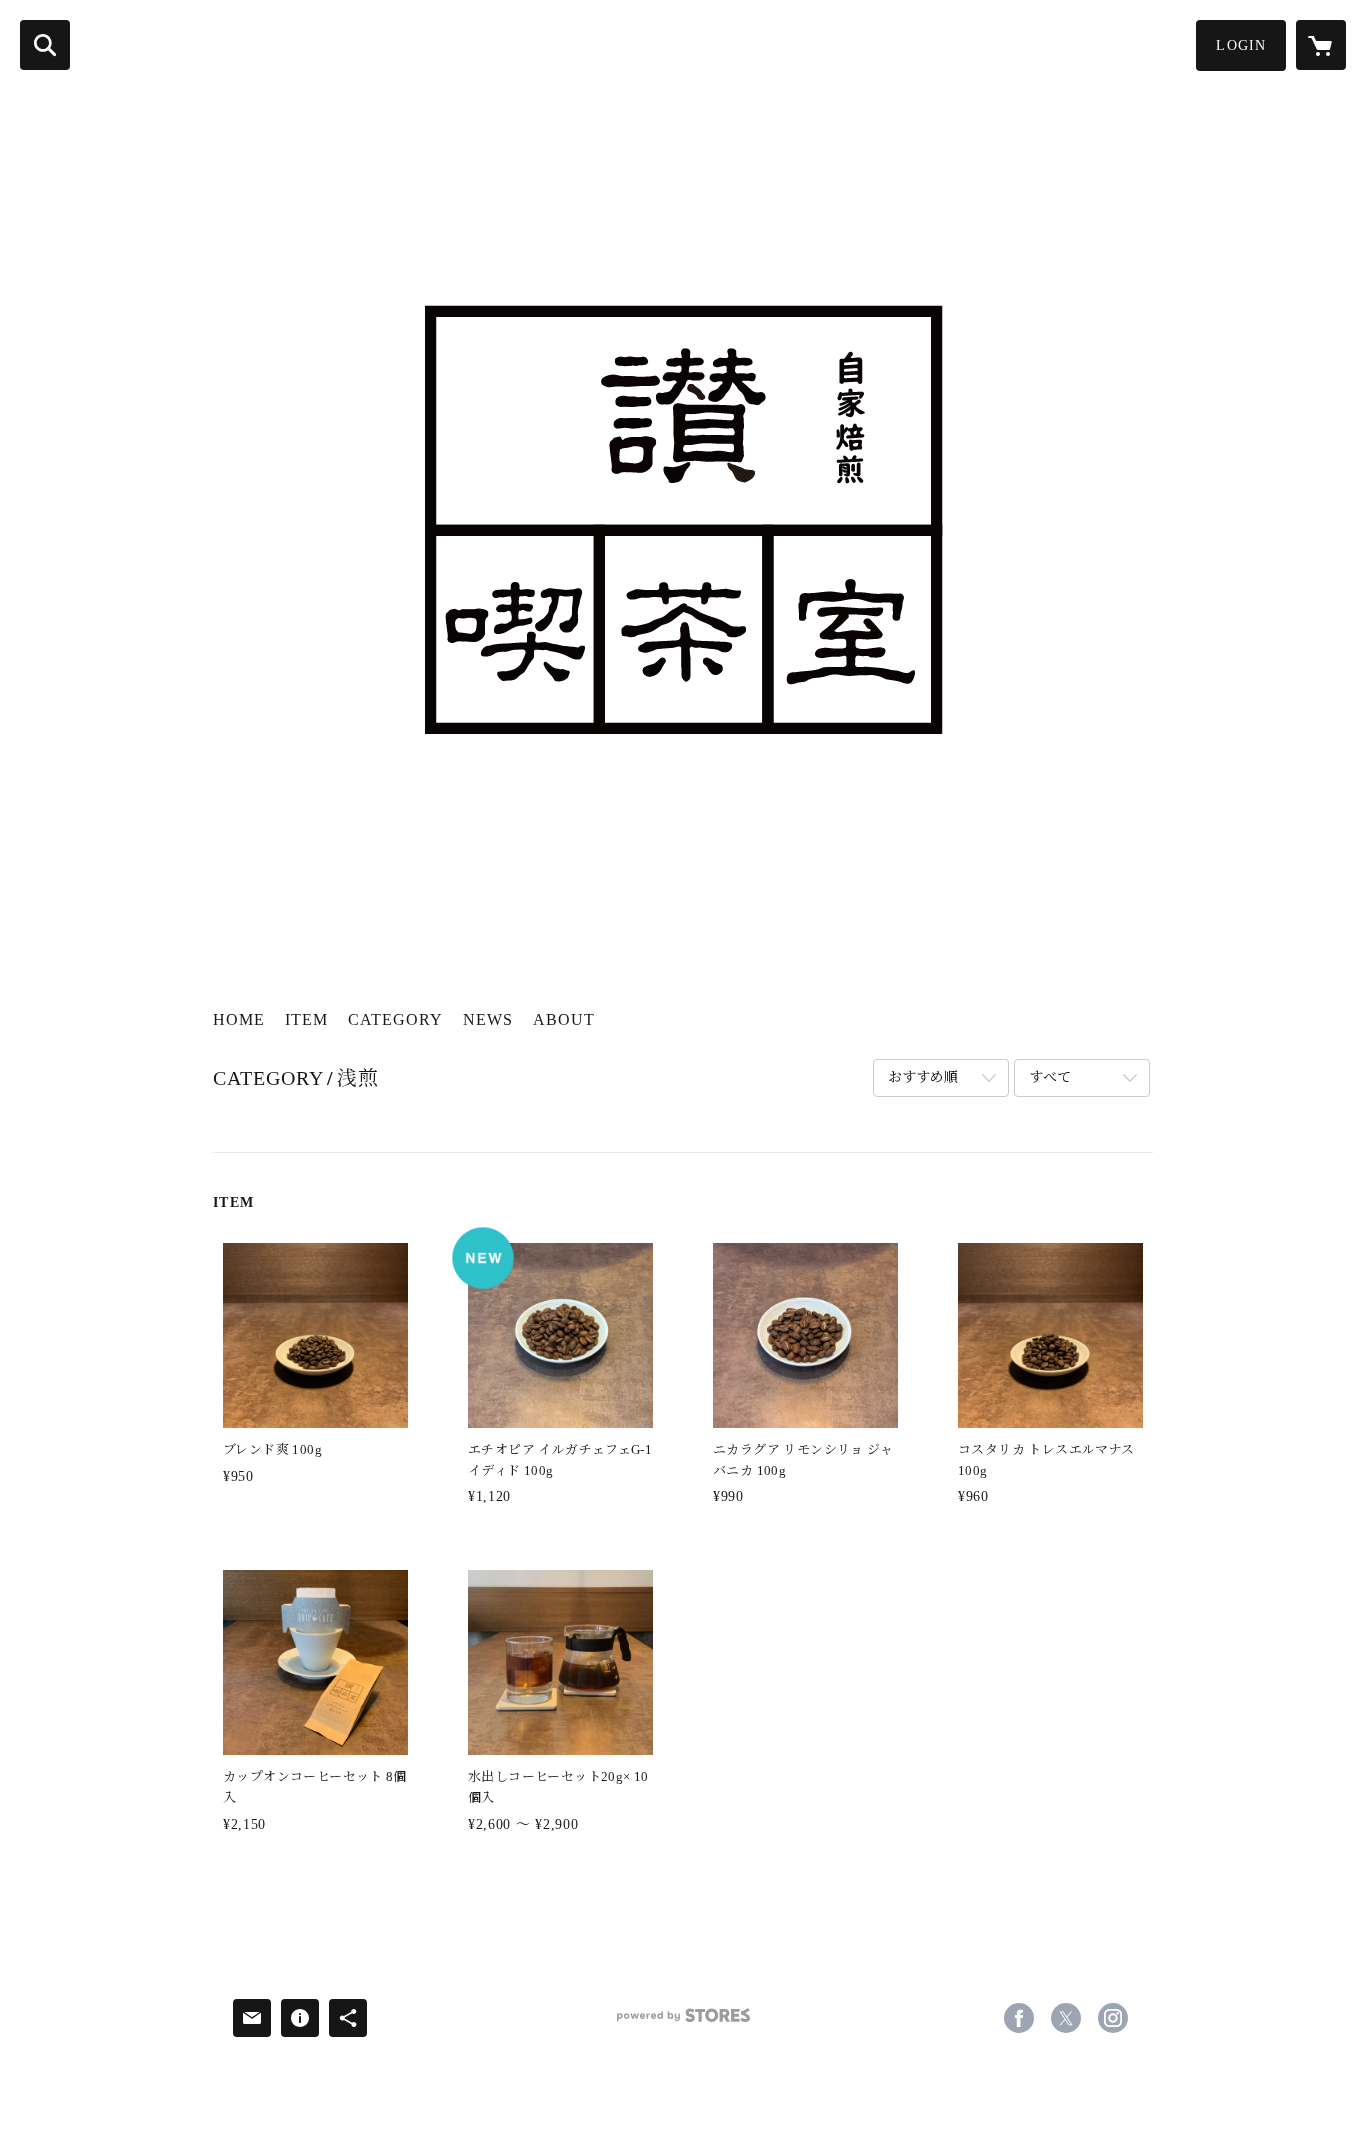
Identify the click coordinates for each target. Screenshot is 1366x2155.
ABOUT (564, 1019)
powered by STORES (683, 2022)
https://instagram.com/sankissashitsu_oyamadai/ (1113, 2018)
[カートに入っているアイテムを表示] (1321, 45)
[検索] (45, 45)
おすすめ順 (923, 1077)
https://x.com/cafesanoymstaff (1066, 2018)
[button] (1241, 45)
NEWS (488, 1019)
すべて (1050, 1077)
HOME (239, 1019)
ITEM (306, 1019)
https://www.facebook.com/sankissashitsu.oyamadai (1019, 2018)
